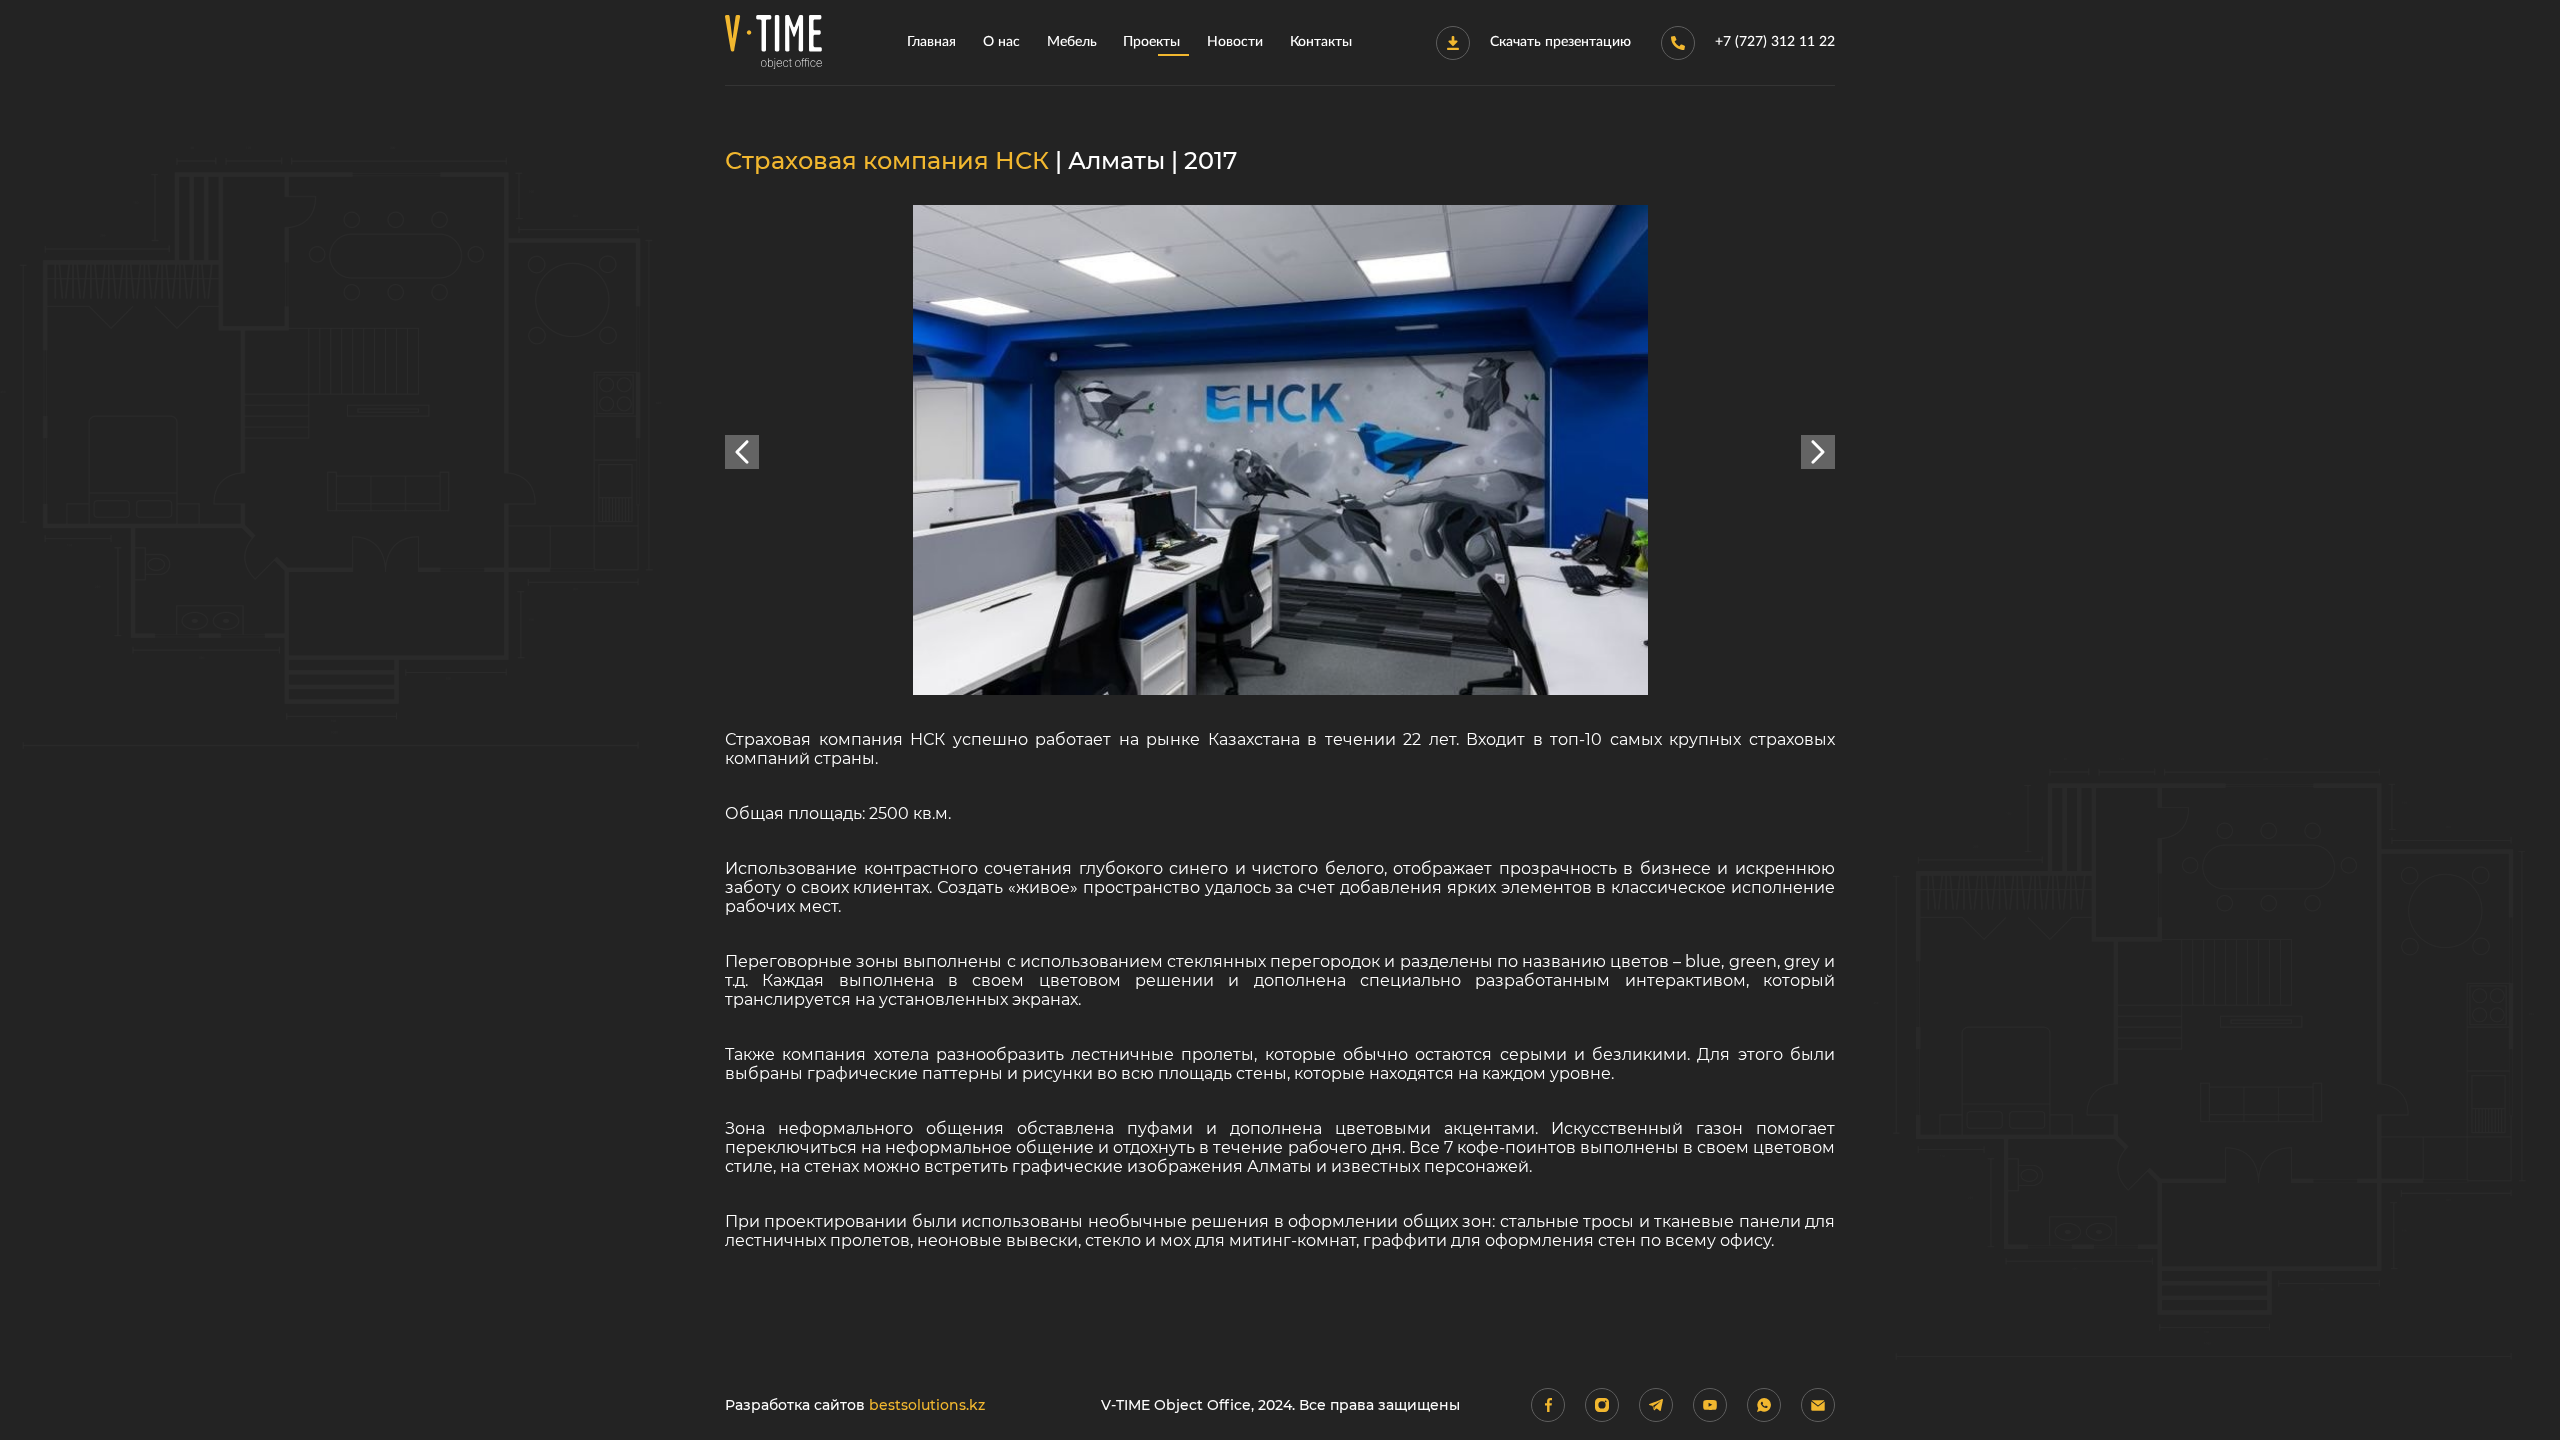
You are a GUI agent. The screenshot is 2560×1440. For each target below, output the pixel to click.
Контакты (1321, 42)
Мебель (1072, 42)
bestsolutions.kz (927, 1405)
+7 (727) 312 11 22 (1775, 42)
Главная (931, 42)
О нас (1001, 42)
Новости (1235, 42)
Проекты (1151, 42)
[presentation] (742, 452)
